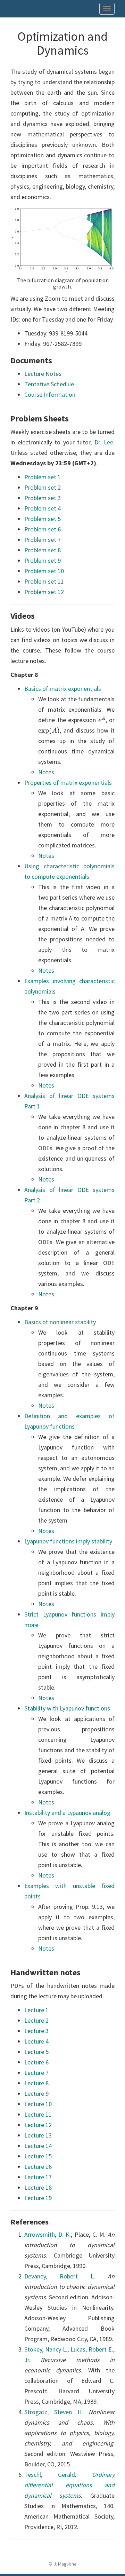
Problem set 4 (43, 508)
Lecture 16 (38, 2167)
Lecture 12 (38, 2125)
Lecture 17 (38, 2177)
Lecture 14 (38, 2146)
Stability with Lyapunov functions (67, 1708)
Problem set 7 (43, 540)
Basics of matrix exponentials (63, 689)
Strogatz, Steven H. (54, 2412)
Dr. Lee (104, 442)
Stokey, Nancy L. (46, 2349)
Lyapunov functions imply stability (68, 1541)
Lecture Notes (43, 374)
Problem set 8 (43, 550)
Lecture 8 (36, 2083)
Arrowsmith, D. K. (48, 2234)
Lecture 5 (36, 2052)
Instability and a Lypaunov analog (67, 1813)
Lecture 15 (38, 2156)
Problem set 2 (43, 487)
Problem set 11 (44, 581)
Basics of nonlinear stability (60, 1322)
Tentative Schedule (49, 384)
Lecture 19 (38, 2198)
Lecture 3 (36, 2031)
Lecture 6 (36, 2062)
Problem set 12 (44, 592)
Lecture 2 (36, 2020)
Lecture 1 (36, 2010)
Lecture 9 (36, 2093)
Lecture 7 (36, 2073)
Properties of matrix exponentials (68, 783)
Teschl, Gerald (50, 2475)
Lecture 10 (38, 2104)
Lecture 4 (36, 2041)
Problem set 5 (43, 519)
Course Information (50, 394)
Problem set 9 (43, 560)
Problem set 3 (43, 498)
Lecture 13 (38, 2135)
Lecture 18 (38, 2187)
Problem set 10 (44, 571)
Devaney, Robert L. (60, 2276)
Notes (46, 772)
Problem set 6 (43, 529)
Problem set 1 (43, 477)
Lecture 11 (38, 2114)
